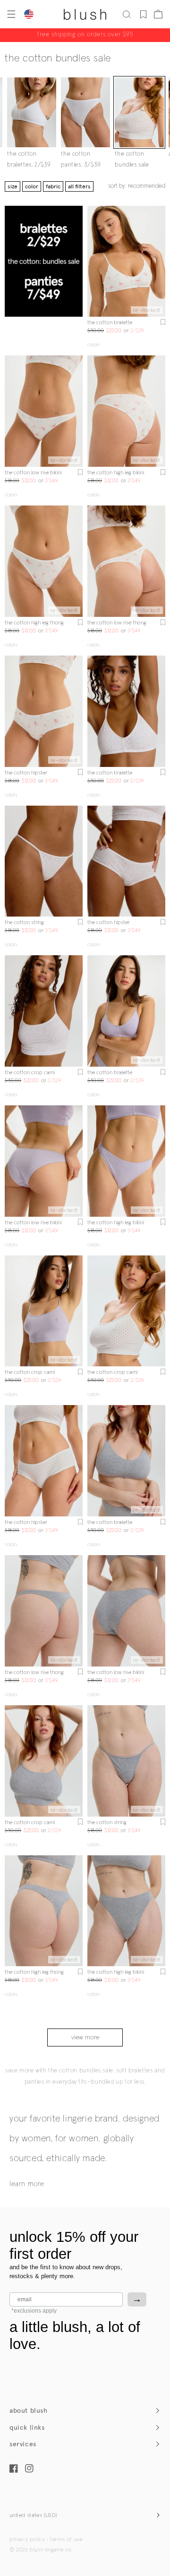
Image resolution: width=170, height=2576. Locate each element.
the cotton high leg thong (34, 623)
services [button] (23, 2444)
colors (93, 345)
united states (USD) (34, 2516)
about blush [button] (29, 2411)
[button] (10, 14)
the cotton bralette (110, 323)
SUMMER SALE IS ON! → (85, 35)
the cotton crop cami (30, 1073)
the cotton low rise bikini (33, 473)
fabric (53, 186)
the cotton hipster (26, 773)
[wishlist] (143, 14)
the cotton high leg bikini (116, 473)
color (32, 186)
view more (85, 2037)
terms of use (66, 2540)
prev (93, 261)
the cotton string (24, 923)
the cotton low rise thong (117, 623)
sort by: (137, 186)
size (13, 186)
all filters (79, 186)
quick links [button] (27, 2428)
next (160, 261)
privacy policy (27, 2540)
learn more (27, 2184)
